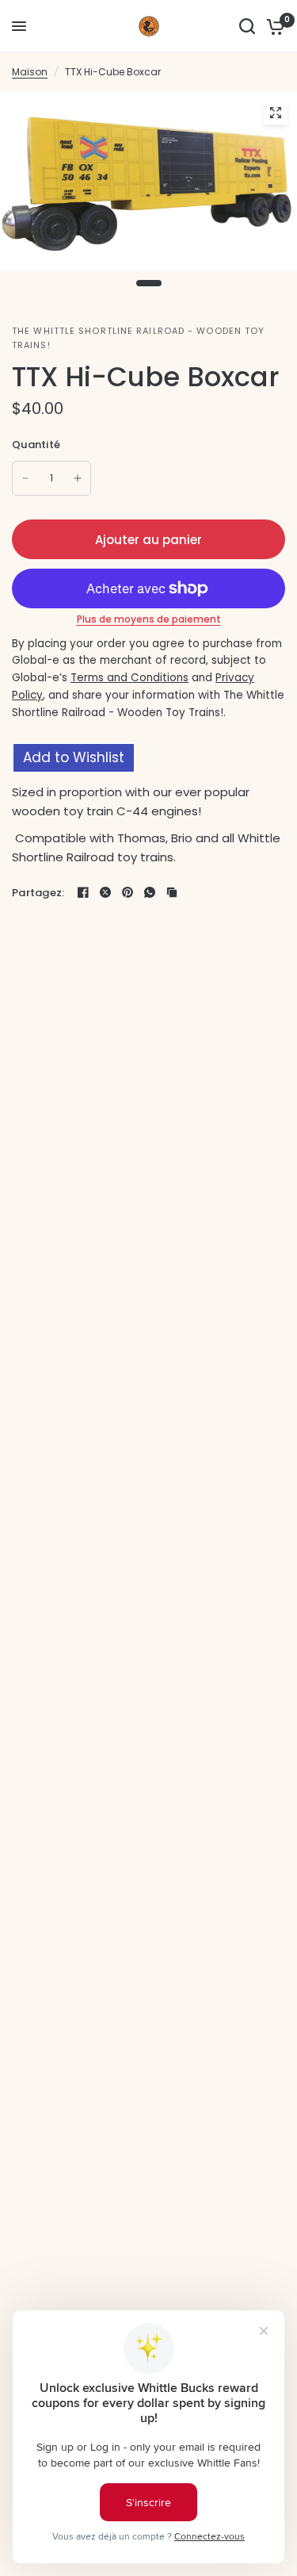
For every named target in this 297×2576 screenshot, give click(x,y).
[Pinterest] (128, 892)
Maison (30, 72)
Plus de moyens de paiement (149, 619)
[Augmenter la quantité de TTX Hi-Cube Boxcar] (78, 478)
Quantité (36, 445)
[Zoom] (276, 113)
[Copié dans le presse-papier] (172, 892)
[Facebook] (83, 892)
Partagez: (38, 893)
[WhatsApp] (150, 892)
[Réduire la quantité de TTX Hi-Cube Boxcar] (25, 478)
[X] (105, 892)
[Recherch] (247, 26)
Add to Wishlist (74, 757)
